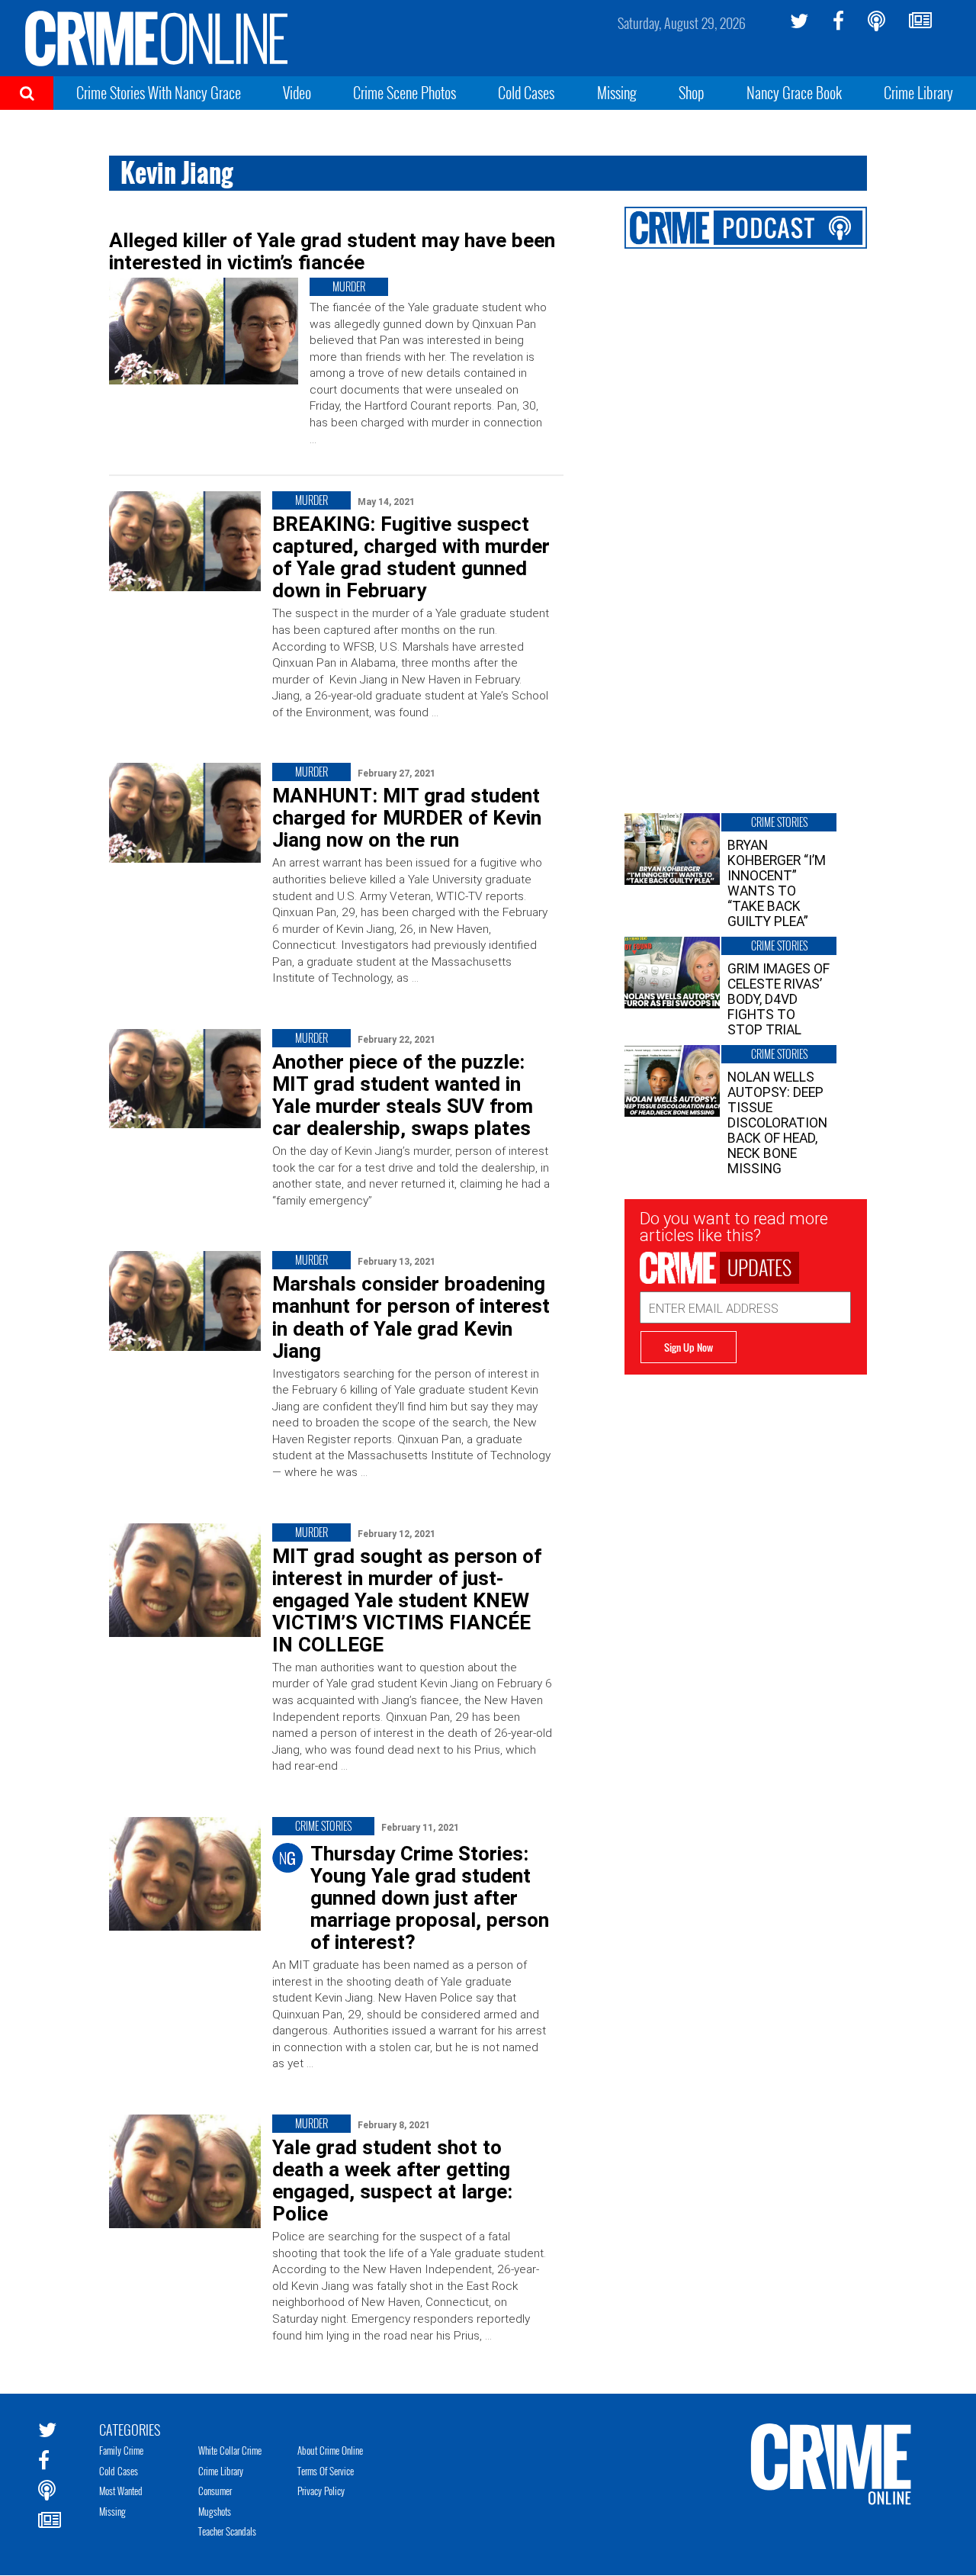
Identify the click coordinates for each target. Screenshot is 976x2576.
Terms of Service (326, 2471)
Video (297, 92)
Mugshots (215, 2511)
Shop (692, 92)
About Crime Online (330, 2450)
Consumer (215, 2491)
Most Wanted (121, 2491)
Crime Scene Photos (405, 92)
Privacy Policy (321, 2491)
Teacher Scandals (227, 2531)
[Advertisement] (746, 1470)
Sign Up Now (689, 1347)
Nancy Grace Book (794, 92)
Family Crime (121, 2450)
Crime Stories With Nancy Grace (159, 92)
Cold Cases (526, 92)
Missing (617, 92)
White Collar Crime (230, 2450)
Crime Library (918, 92)
